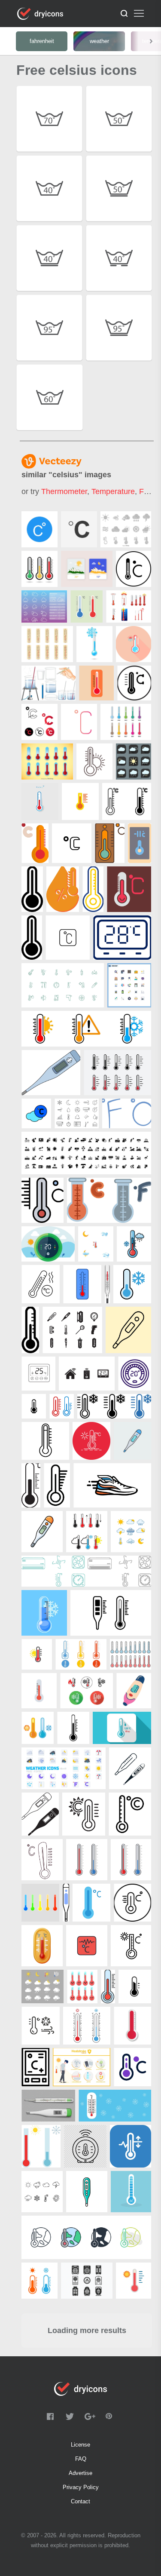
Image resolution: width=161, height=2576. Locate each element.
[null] (79, 529)
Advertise (80, 2473)
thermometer (64, 491)
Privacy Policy (81, 2487)
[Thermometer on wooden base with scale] (47, 644)
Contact (80, 2501)
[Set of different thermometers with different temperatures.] (126, 722)
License (80, 2445)
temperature (113, 491)
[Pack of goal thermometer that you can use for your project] (129, 606)
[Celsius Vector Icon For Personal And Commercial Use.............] (39, 529)
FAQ (81, 2459)
